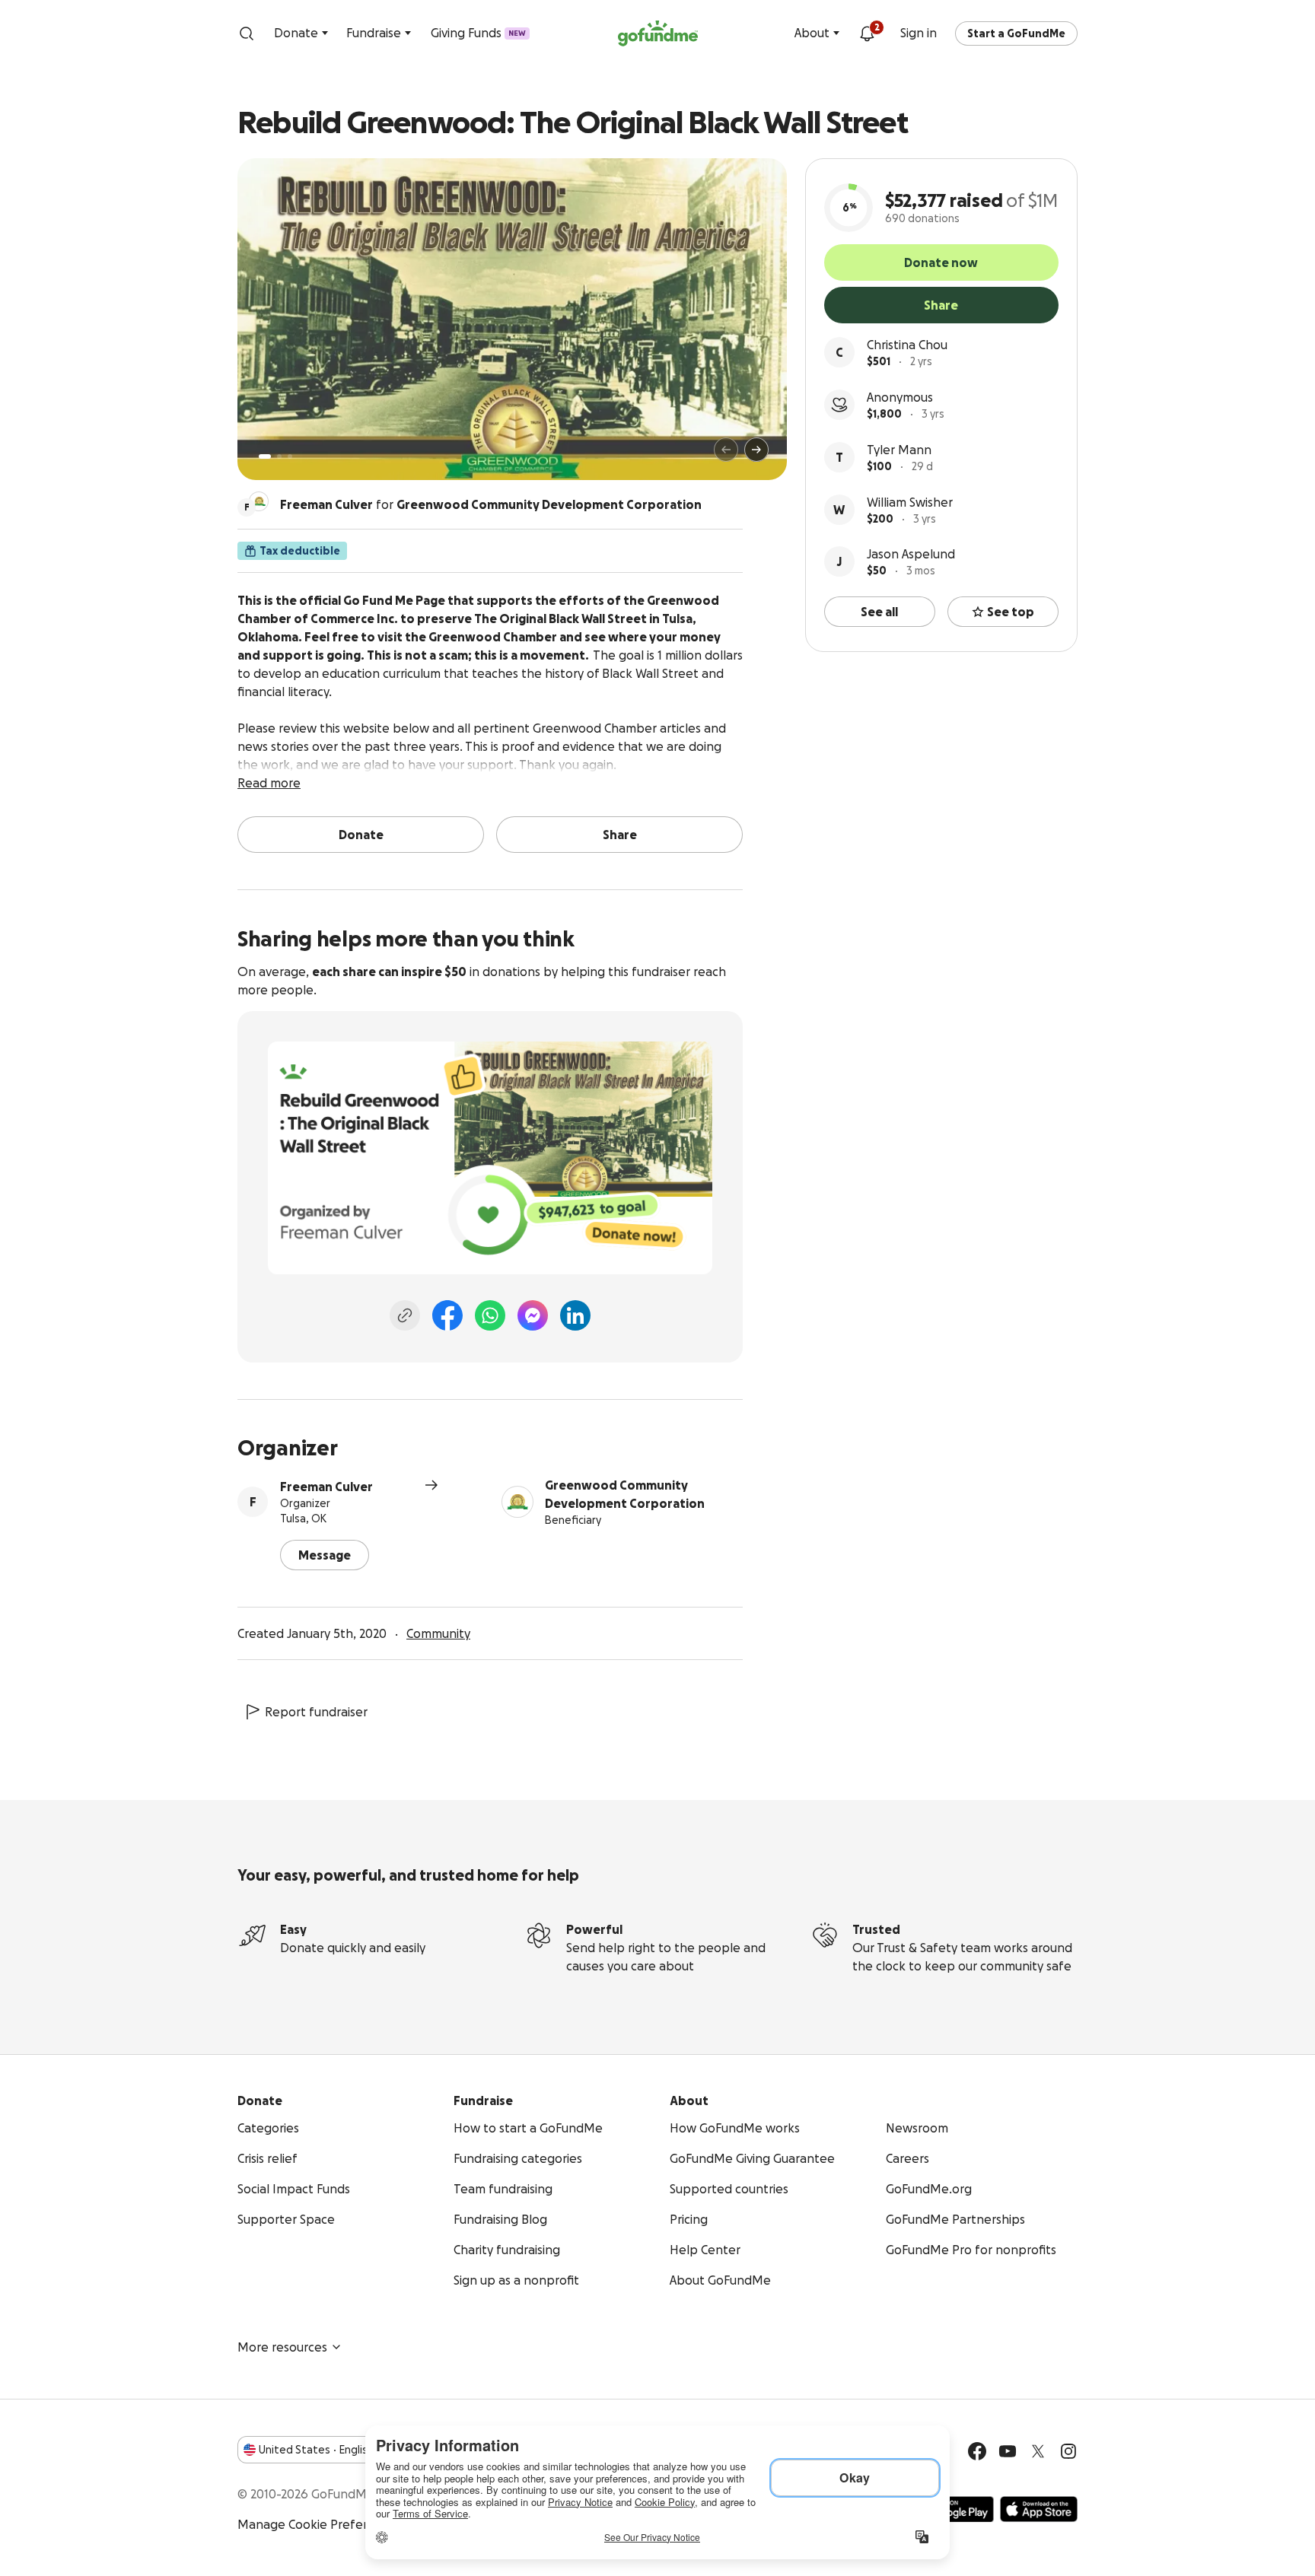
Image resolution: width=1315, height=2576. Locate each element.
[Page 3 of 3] (290, 456)
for (491, 504)
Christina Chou (907, 345)
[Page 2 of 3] (279, 456)
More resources (282, 2347)
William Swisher (910, 502)
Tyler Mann (899, 450)
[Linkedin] (575, 1315)
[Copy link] (405, 1315)
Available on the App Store (1039, 2509)
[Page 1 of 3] (265, 456)
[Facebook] (447, 1315)
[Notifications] (867, 33)
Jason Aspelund (911, 554)
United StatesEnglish (316, 2450)
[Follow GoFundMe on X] (1038, 2451)
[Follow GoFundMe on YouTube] (1008, 2451)
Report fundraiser (316, 1712)
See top (1011, 612)
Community (438, 1633)
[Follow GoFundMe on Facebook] (977, 2451)
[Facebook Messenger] (533, 1315)
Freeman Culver (326, 1487)
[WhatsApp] (490, 1315)
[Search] (247, 33)
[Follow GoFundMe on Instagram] (1068, 2451)
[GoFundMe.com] (658, 33)
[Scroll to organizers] (259, 501)
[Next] (756, 450)
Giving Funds (478, 33)
